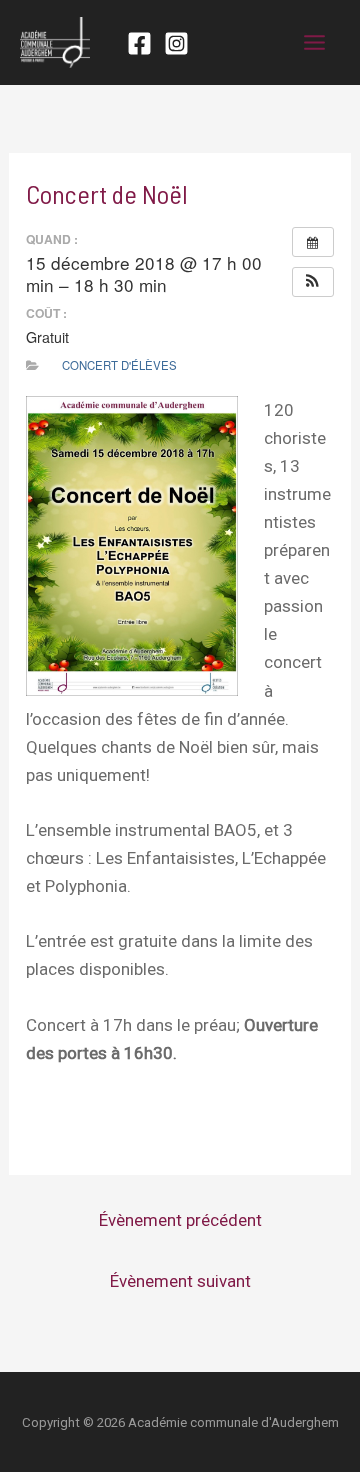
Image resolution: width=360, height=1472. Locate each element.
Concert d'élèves (119, 365)
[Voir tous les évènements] (313, 242)
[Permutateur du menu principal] (315, 42)
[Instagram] (176, 43)
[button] (313, 282)
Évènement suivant (180, 1281)
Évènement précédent (180, 1220)
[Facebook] (139, 43)
